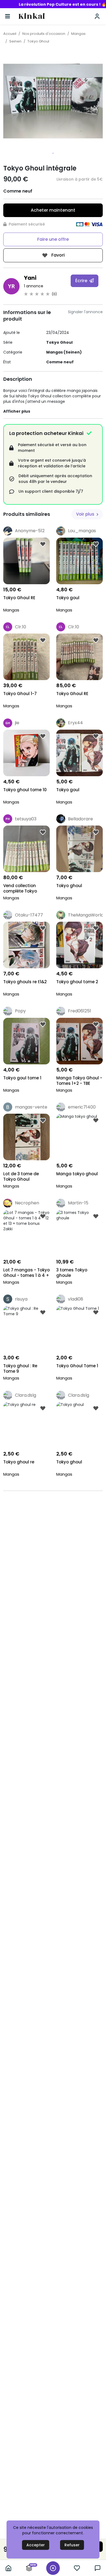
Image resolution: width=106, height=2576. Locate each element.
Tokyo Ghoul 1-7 (20, 694)
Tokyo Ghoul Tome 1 (77, 1366)
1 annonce (34, 286)
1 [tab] (53, 153)
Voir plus (86, 514)
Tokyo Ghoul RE (19, 598)
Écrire (82, 281)
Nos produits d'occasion (44, 34)
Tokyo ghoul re (19, 1462)
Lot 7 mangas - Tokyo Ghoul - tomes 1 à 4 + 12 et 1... (26, 1273)
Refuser (72, 2545)
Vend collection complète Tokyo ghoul (20, 889)
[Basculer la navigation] (8, 16)
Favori (57, 255)
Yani (30, 278)
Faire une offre (53, 239)
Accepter (36, 2545)
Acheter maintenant (53, 210)
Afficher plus (17, 411)
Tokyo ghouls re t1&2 (25, 982)
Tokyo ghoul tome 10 (25, 790)
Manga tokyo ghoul (77, 1174)
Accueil (10, 34)
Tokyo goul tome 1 (22, 1078)
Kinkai (32, 16)
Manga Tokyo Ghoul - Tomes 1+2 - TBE (79, 1081)
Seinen (15, 41)
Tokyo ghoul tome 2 (77, 982)
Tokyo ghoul (69, 886)
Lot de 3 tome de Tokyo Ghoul (21, 1177)
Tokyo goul (68, 598)
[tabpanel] (53, 99)
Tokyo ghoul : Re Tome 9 (20, 1369)
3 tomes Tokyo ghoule (72, 1273)
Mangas (78, 34)
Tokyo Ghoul (38, 41)
